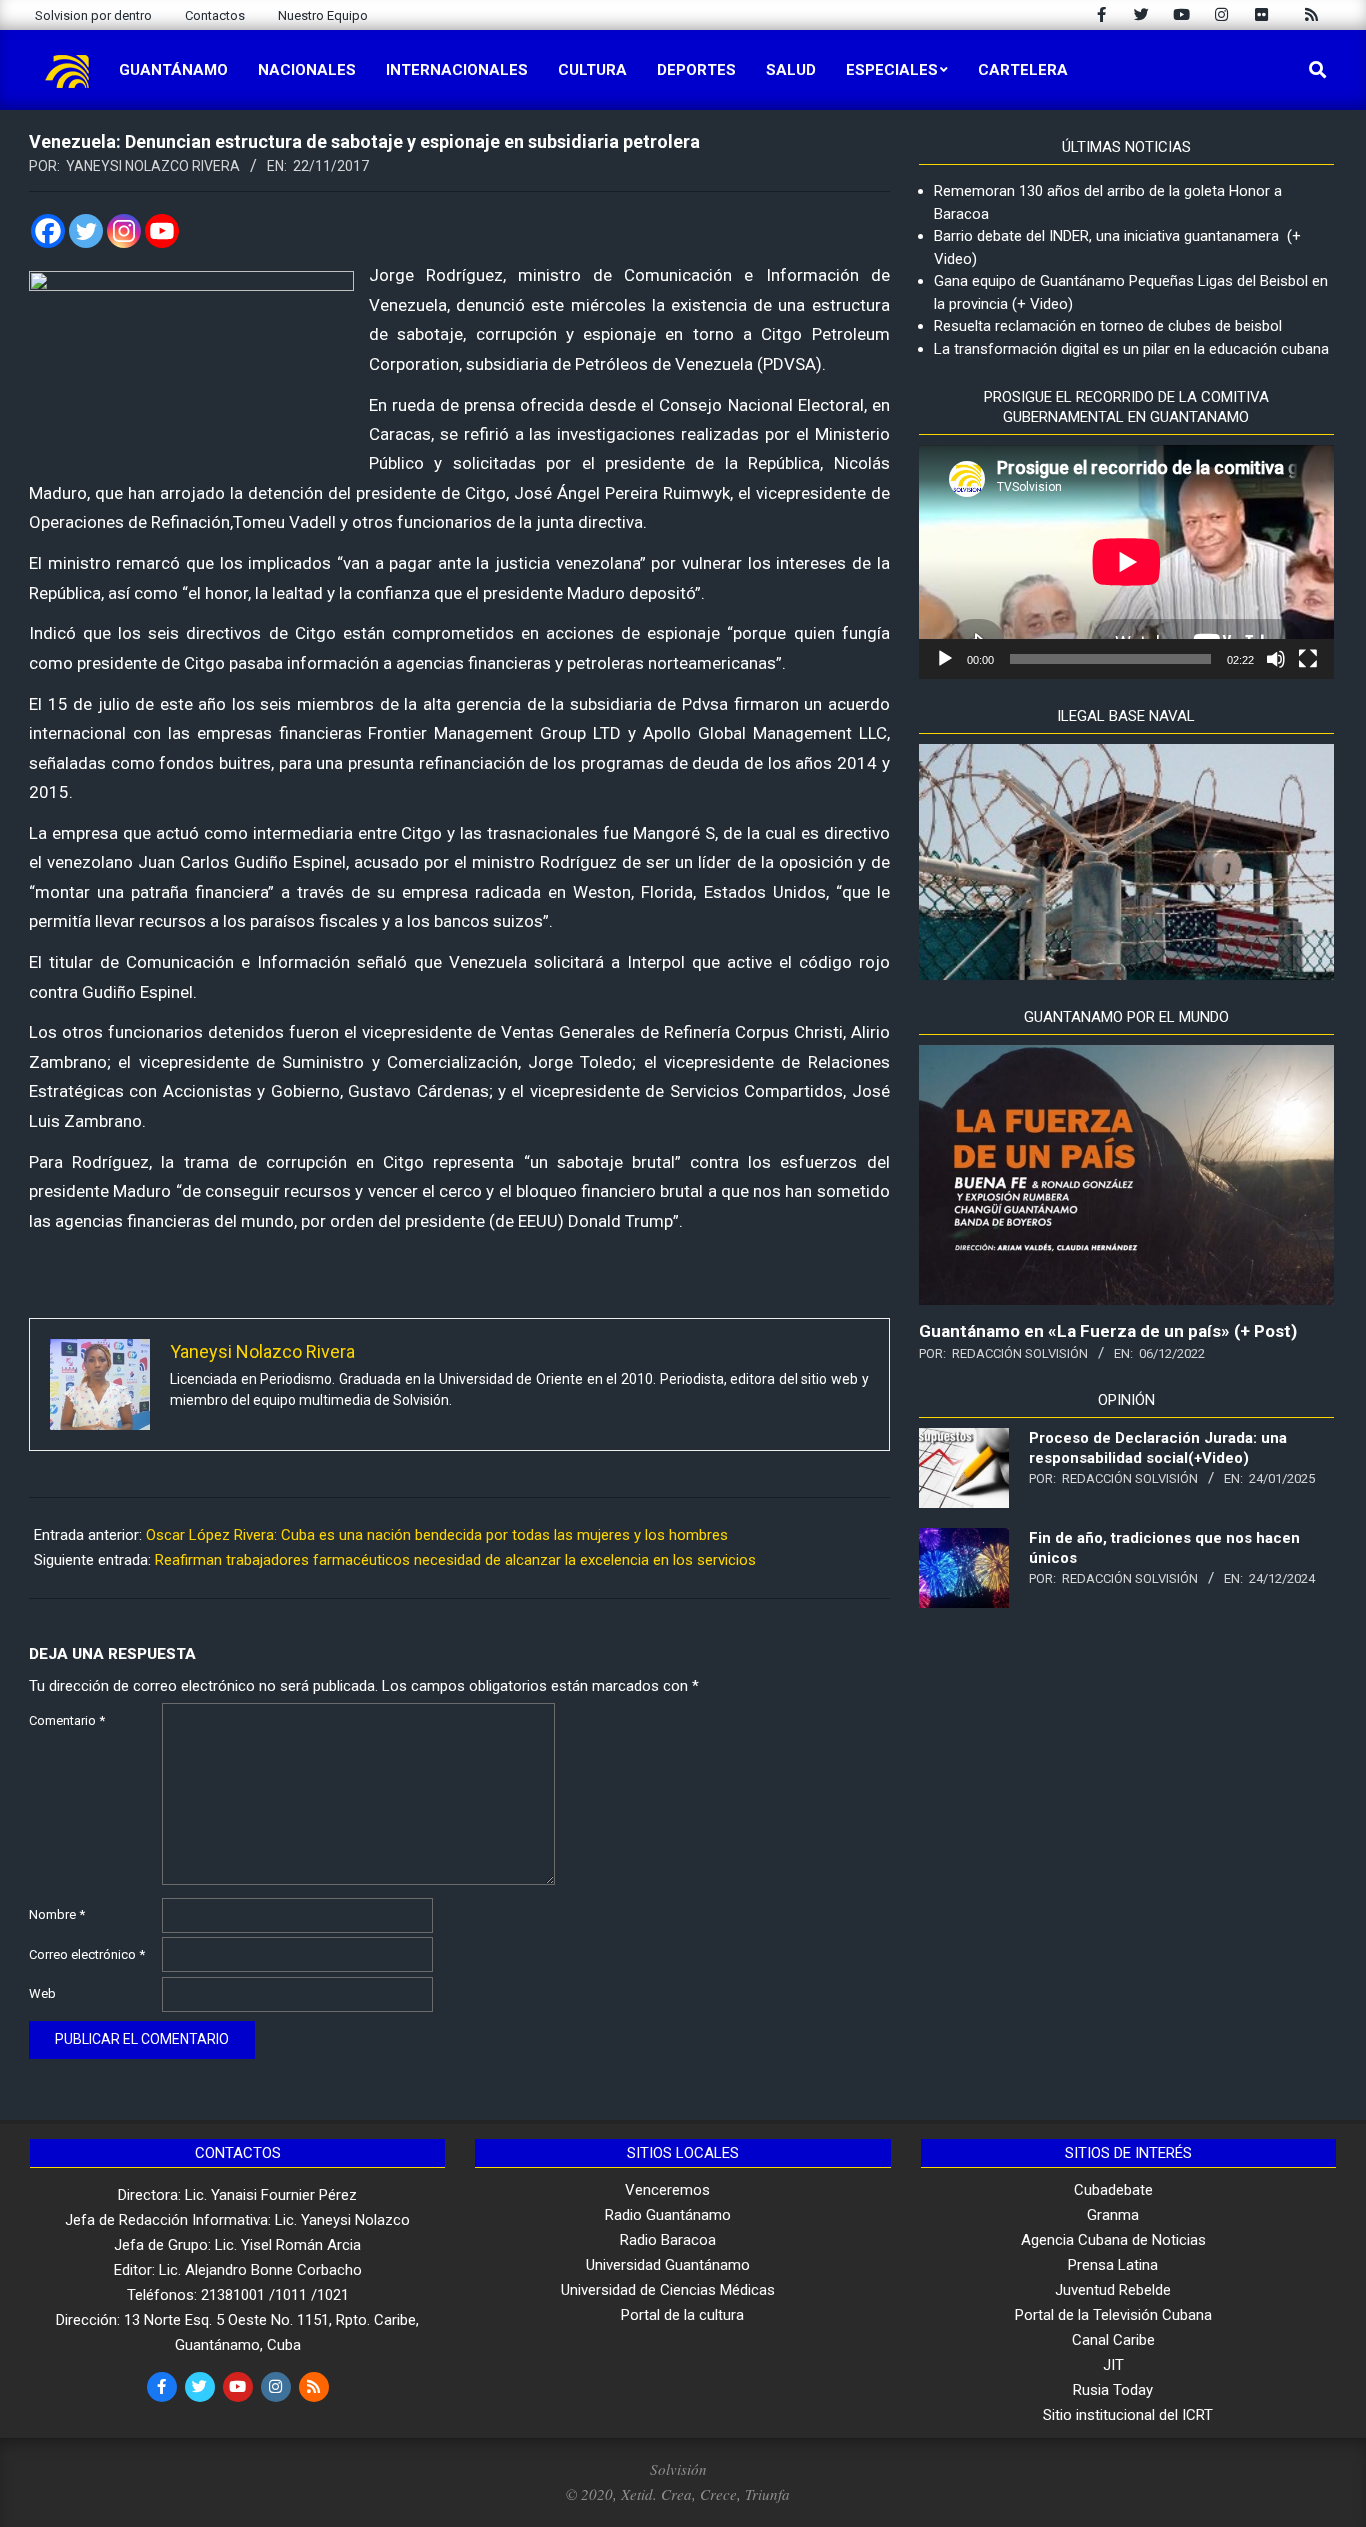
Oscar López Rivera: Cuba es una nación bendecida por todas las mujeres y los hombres (437, 1535)
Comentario (67, 1720)
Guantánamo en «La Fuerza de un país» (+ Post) (1108, 1331)
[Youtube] (162, 231)
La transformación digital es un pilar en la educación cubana (1131, 349)
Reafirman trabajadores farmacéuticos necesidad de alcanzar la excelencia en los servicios (455, 1560)
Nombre (57, 1914)
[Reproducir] (945, 659)
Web (42, 1993)
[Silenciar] (1276, 659)
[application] (1126, 562)
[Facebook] (48, 231)
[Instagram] (124, 231)
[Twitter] (86, 231)
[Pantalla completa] (1308, 659)
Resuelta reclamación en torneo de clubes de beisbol (1108, 326)
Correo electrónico (87, 1954)
